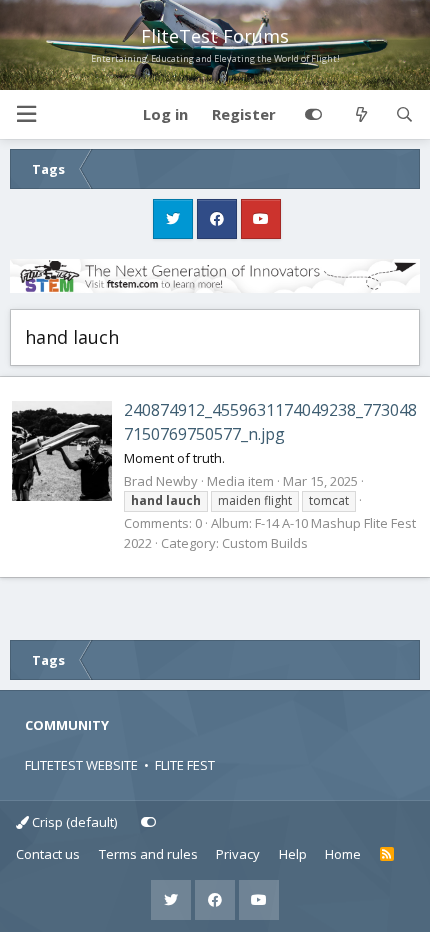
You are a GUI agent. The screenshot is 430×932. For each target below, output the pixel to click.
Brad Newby (161, 481)
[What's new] (360, 115)
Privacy (238, 854)
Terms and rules (148, 854)
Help (293, 854)
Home (343, 854)
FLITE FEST (185, 765)
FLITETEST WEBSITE (81, 765)
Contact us (48, 854)
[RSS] (387, 855)
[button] (26, 114)
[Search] (404, 115)
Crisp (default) (73, 822)
